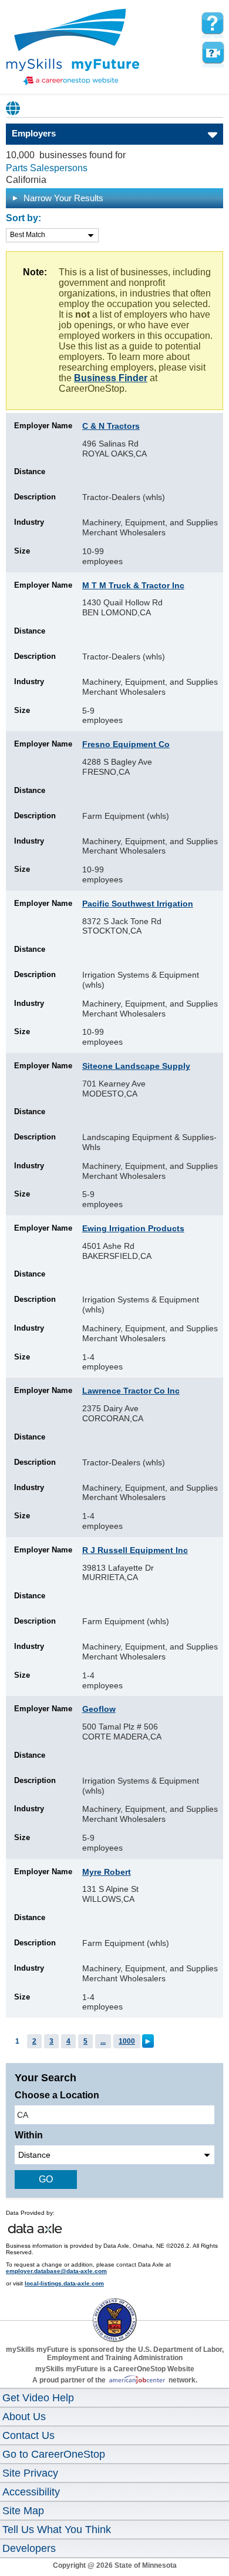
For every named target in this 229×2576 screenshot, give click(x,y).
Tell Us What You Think (57, 2530)
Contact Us (28, 2435)
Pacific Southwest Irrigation (138, 904)
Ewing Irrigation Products (133, 1228)
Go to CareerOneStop (54, 2454)
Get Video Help (38, 2398)
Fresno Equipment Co (126, 744)
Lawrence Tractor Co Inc (131, 1391)
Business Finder (111, 378)
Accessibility (31, 2492)
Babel (14, 108)
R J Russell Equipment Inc (135, 1550)
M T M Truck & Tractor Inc (133, 585)
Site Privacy (30, 2473)
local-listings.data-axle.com (64, 2283)
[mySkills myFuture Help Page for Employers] (213, 24)
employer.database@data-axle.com (56, 2271)
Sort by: (23, 218)
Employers (34, 133)
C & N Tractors (111, 426)
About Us (24, 2417)
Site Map (23, 2511)
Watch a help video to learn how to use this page (213, 53)
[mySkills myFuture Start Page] (73, 48)
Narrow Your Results (62, 198)
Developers (29, 2548)
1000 (127, 2041)
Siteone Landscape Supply (136, 1066)
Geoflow (99, 1709)
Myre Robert (107, 1872)
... (103, 2041)
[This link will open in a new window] (114, 2310)
